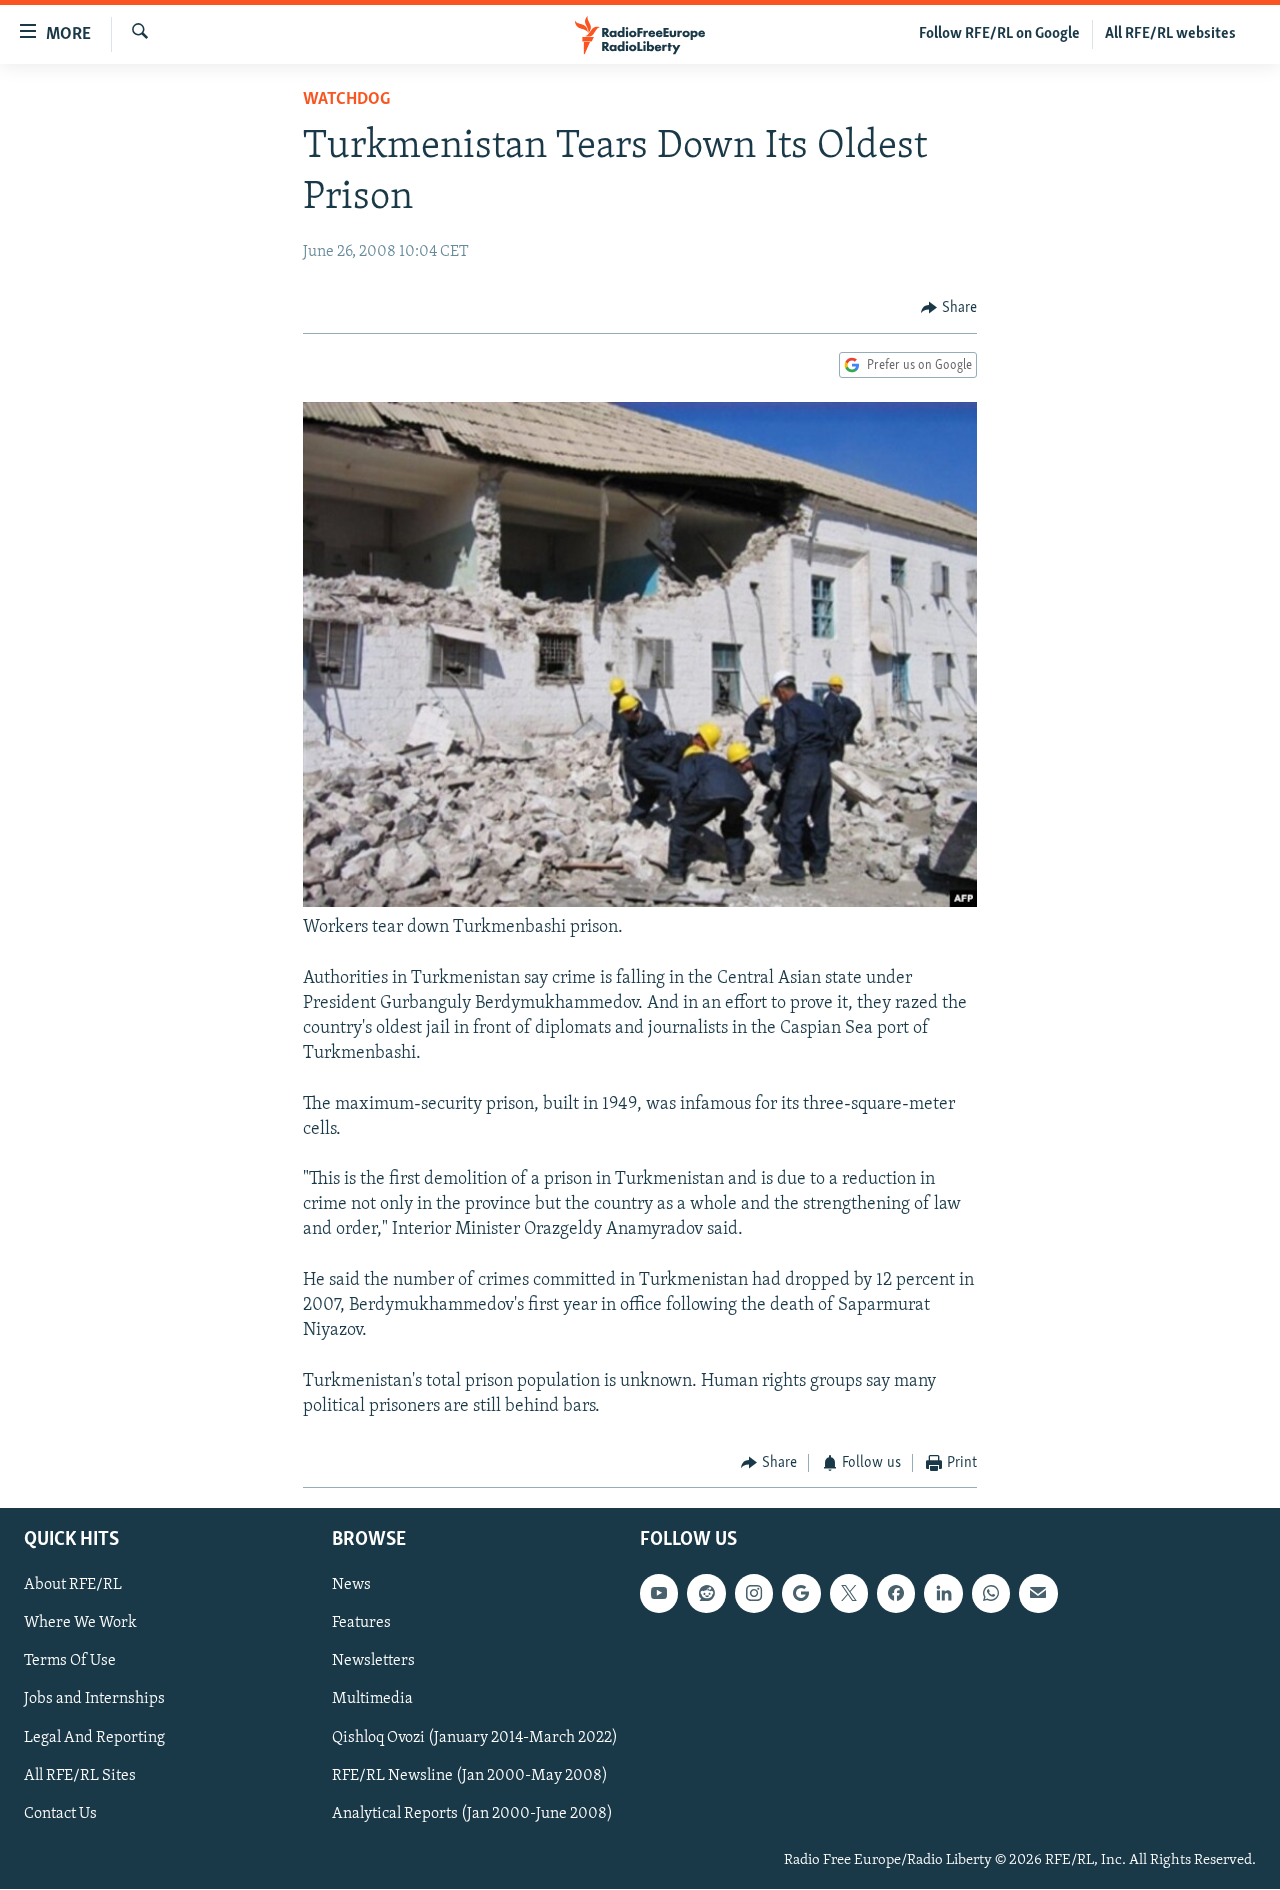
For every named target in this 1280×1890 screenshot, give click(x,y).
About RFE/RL (73, 1586)
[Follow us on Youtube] (659, 1594)
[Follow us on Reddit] (706, 1594)
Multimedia (372, 1700)
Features (361, 1624)
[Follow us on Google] (801, 1594)
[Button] (949, 308)
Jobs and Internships (94, 1700)
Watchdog (346, 100)
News (351, 1586)
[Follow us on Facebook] (896, 1594)
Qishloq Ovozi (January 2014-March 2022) (475, 1738)
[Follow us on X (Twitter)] (849, 1594)
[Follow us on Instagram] (754, 1594)
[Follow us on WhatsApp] (991, 1594)
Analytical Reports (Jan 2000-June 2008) (472, 1814)
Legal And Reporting (94, 1738)
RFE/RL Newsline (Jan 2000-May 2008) (470, 1776)
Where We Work (80, 1624)
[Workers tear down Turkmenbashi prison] (640, 903)
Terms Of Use (70, 1662)
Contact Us (60, 1814)
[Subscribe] (1038, 1594)
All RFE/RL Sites (80, 1776)
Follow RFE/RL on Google (999, 34)
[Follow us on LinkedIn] (943, 1594)
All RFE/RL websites (1170, 34)
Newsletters (373, 1662)
